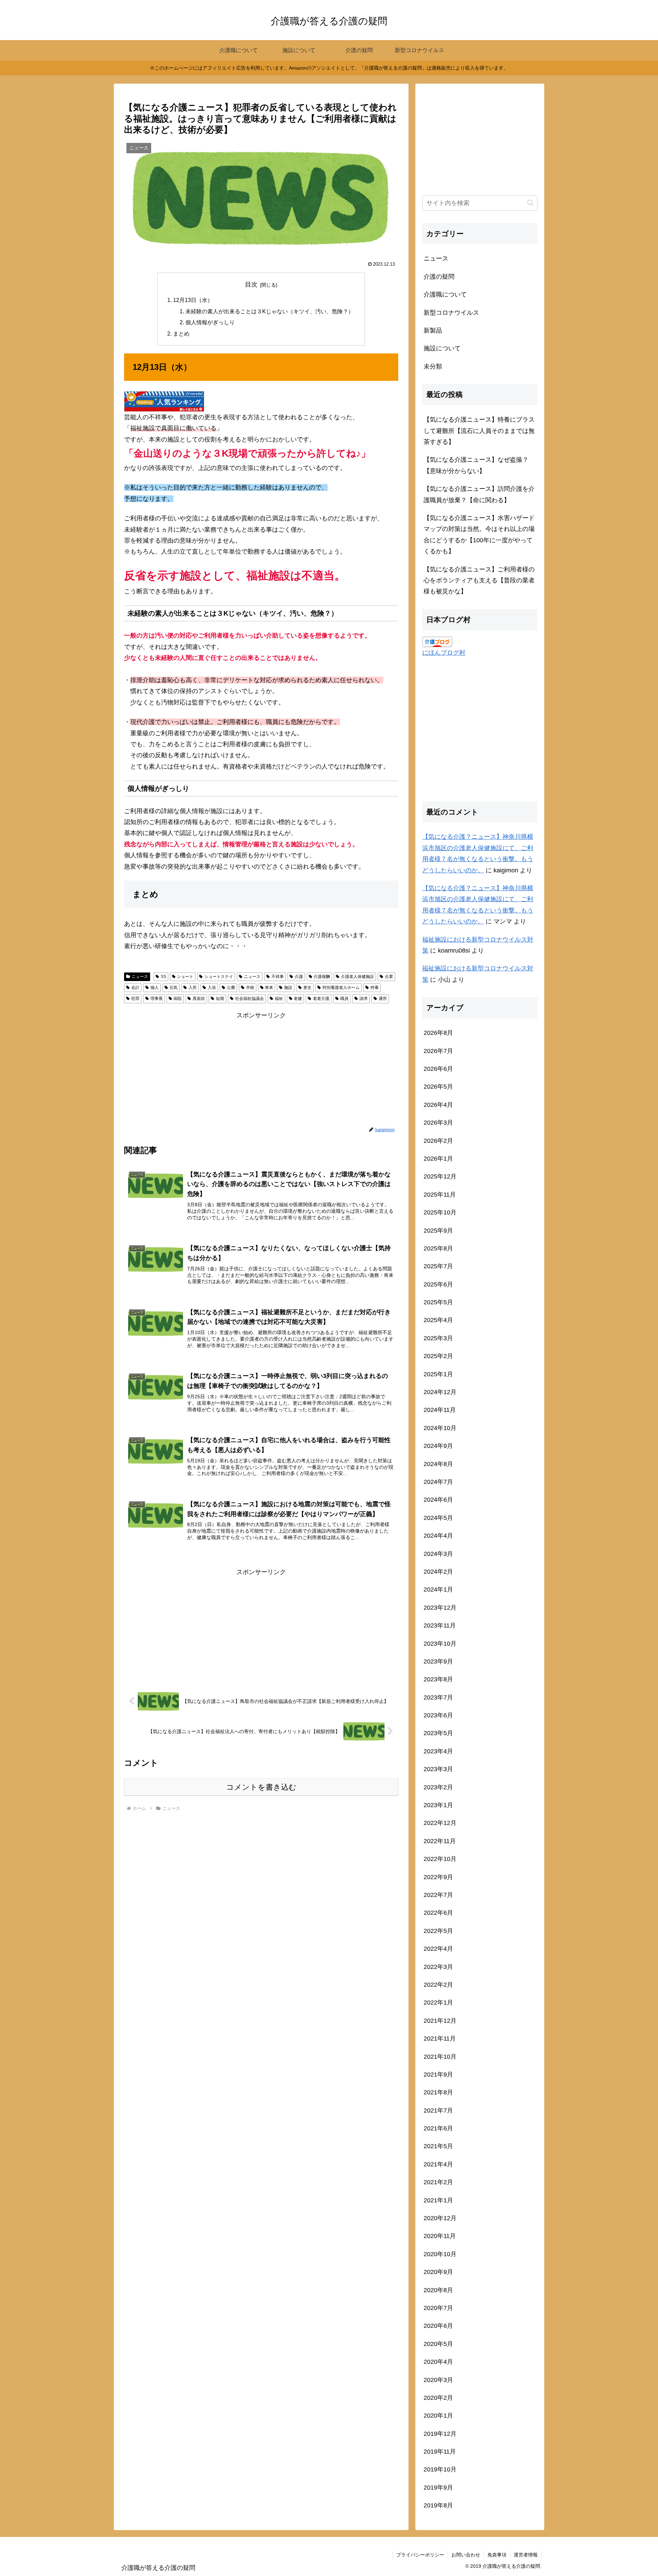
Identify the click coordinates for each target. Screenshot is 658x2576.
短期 (220, 999)
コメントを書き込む (261, 1787)
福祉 (279, 999)
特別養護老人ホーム (341, 988)
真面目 (199, 999)
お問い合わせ (466, 2555)
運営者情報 (526, 2555)
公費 (231, 988)
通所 (383, 999)
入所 (193, 988)
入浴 (212, 988)
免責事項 (497, 2555)
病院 (178, 999)
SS (163, 977)
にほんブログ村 (444, 653)
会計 (135, 988)
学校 (250, 988)
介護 (299, 977)
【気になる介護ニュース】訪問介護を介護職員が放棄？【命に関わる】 (479, 494)
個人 (155, 988)
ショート (185, 977)
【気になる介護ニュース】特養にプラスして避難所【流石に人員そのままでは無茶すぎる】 (479, 431)
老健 (298, 999)
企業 (389, 977)
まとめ (181, 334)
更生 (307, 988)
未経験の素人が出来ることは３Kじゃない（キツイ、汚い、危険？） (270, 311)
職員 (344, 999)
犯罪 (135, 999)
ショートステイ (219, 977)
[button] (530, 203)
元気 (173, 988)
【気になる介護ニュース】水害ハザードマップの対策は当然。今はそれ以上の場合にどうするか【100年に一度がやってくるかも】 (479, 535)
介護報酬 (322, 977)
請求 (364, 999)
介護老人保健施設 (357, 977)
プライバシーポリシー (420, 2555)
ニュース (140, 977)
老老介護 (321, 999)
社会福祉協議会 (249, 999)
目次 (251, 285)
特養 (375, 988)
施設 (288, 988)
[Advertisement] (261, 1069)
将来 (269, 988)
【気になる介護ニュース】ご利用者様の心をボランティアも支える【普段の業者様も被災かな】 (479, 580)
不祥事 (278, 977)
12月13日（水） (193, 300)
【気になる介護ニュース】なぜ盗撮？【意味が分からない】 (476, 465)
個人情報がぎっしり (210, 322)
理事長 (157, 999)
